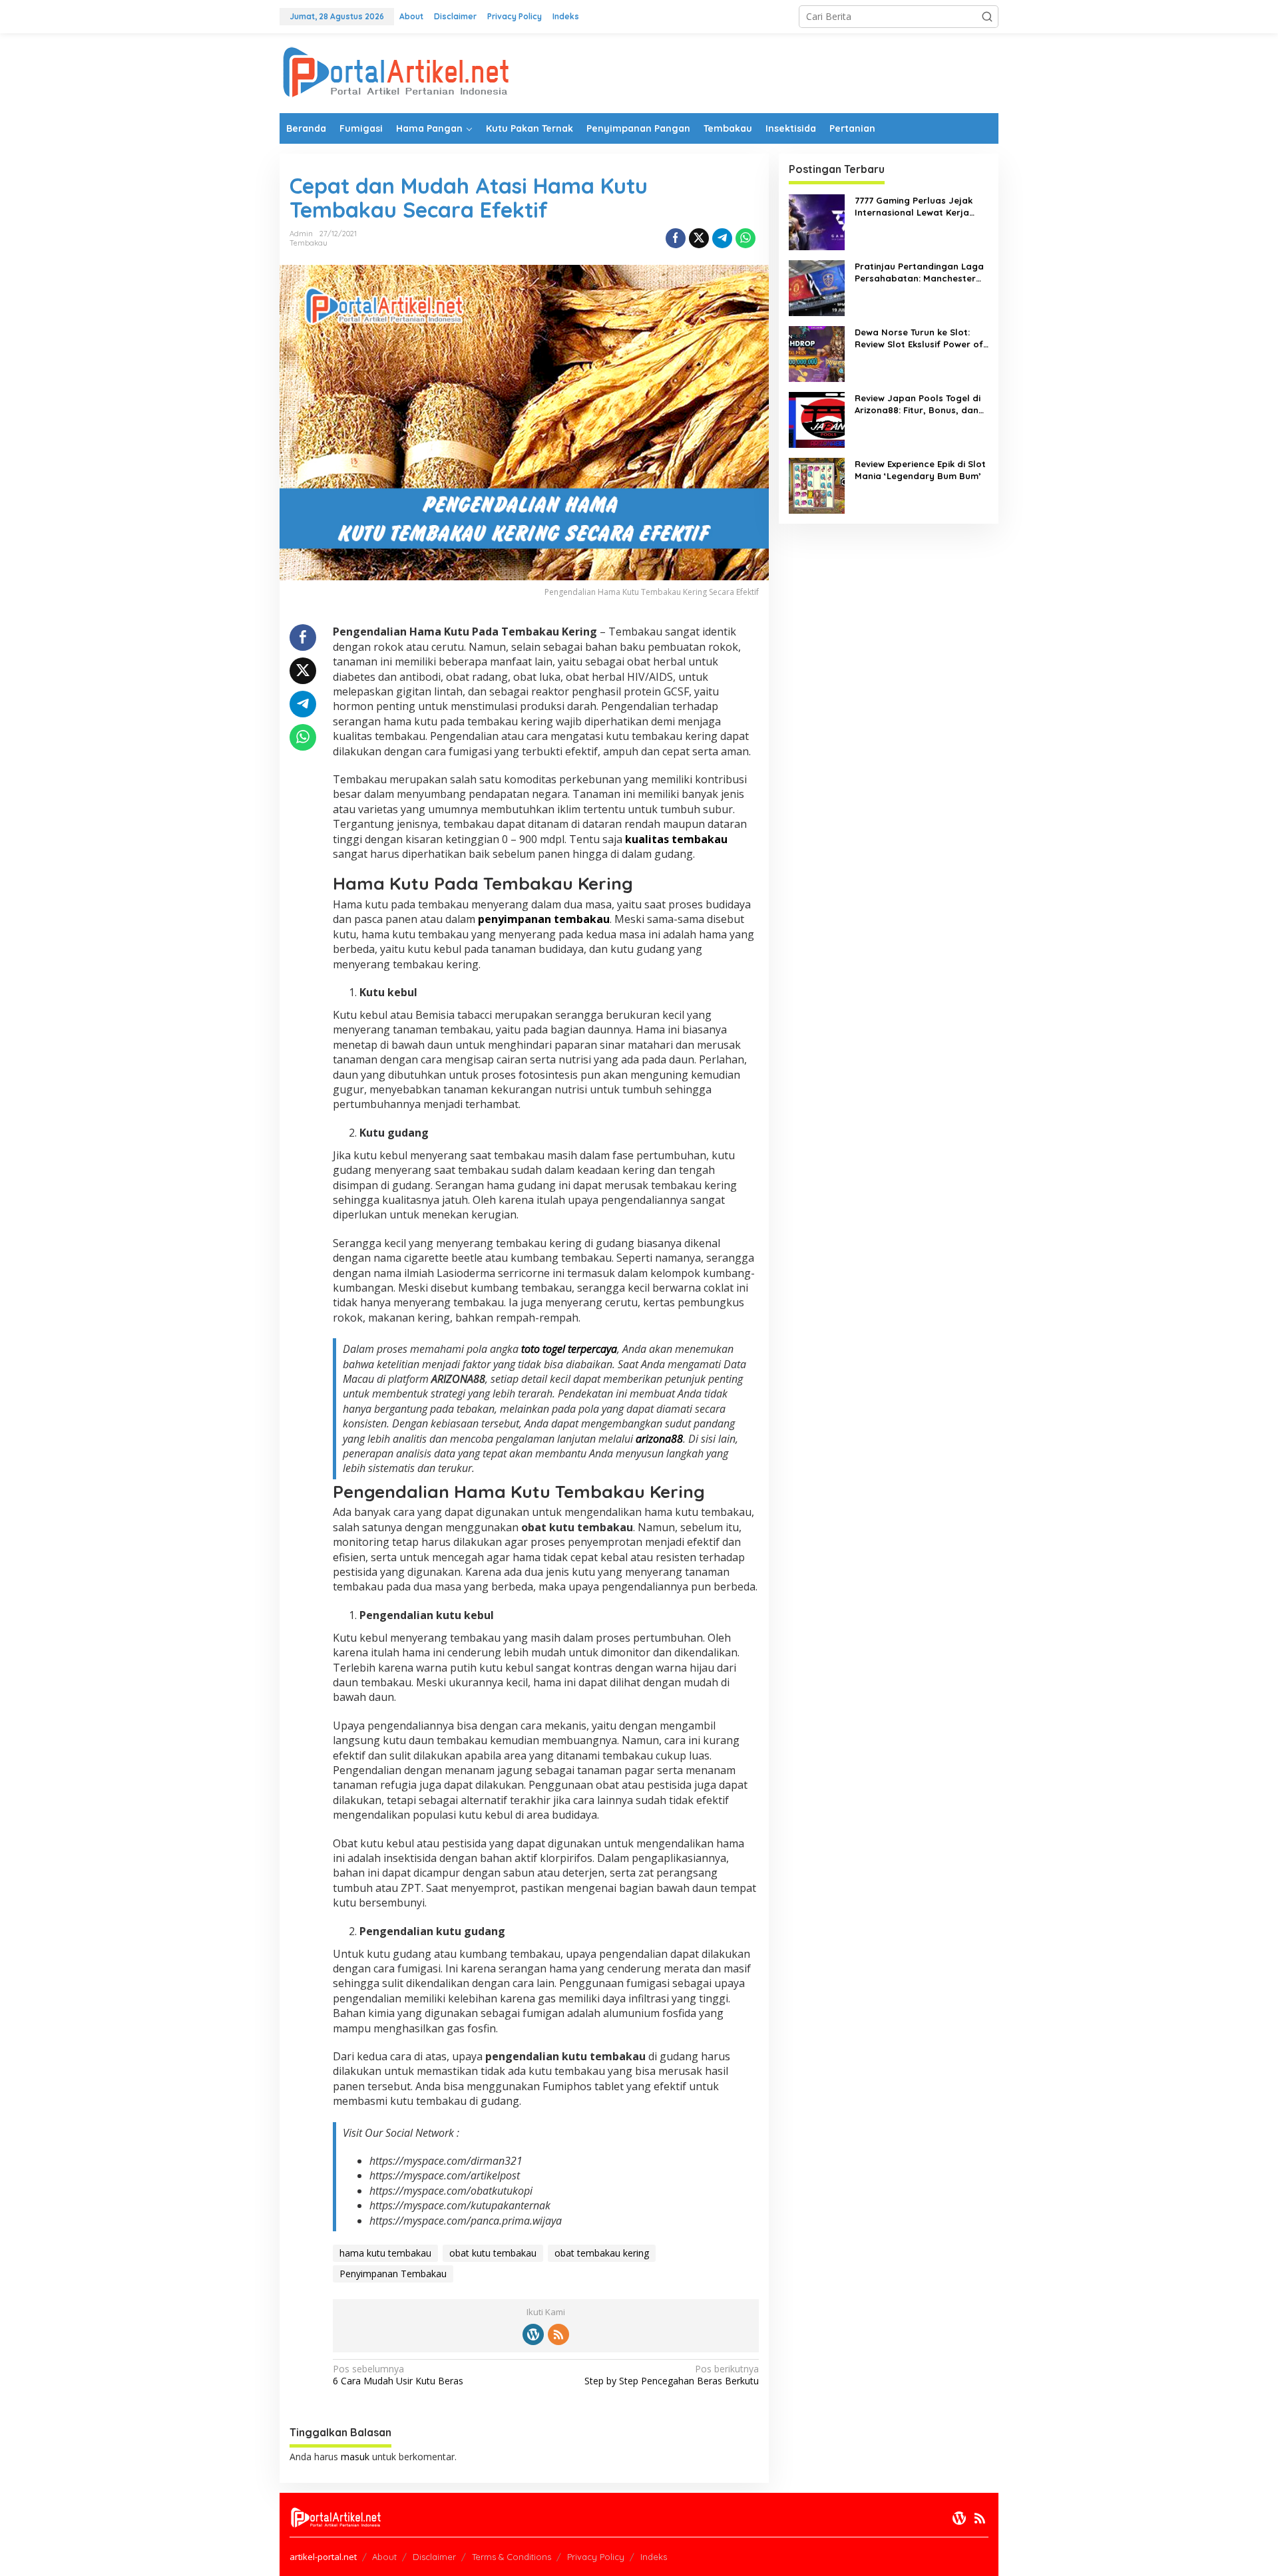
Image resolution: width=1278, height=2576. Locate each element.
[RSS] (558, 2334)
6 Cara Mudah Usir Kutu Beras (398, 2375)
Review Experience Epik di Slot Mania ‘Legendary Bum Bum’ (920, 470)
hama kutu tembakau (385, 2253)
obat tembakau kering (602, 2253)
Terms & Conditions (512, 2557)
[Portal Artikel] (396, 72)
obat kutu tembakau (493, 2253)
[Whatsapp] (745, 238)
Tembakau (309, 243)
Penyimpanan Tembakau (393, 2274)
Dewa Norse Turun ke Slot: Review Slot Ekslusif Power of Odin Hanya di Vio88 (919, 338)
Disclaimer (434, 2557)
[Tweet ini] (699, 238)
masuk (355, 2457)
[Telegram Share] (722, 238)
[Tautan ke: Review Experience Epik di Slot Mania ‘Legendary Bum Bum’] (817, 485)
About (384, 2557)
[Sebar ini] (676, 238)
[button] (987, 17)
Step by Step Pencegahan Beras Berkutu (671, 2375)
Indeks (654, 2557)
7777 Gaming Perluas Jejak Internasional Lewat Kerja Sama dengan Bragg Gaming (919, 207)
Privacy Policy (596, 2557)
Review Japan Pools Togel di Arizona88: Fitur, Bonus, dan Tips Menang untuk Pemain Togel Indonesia (918, 404)
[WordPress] (533, 2334)
